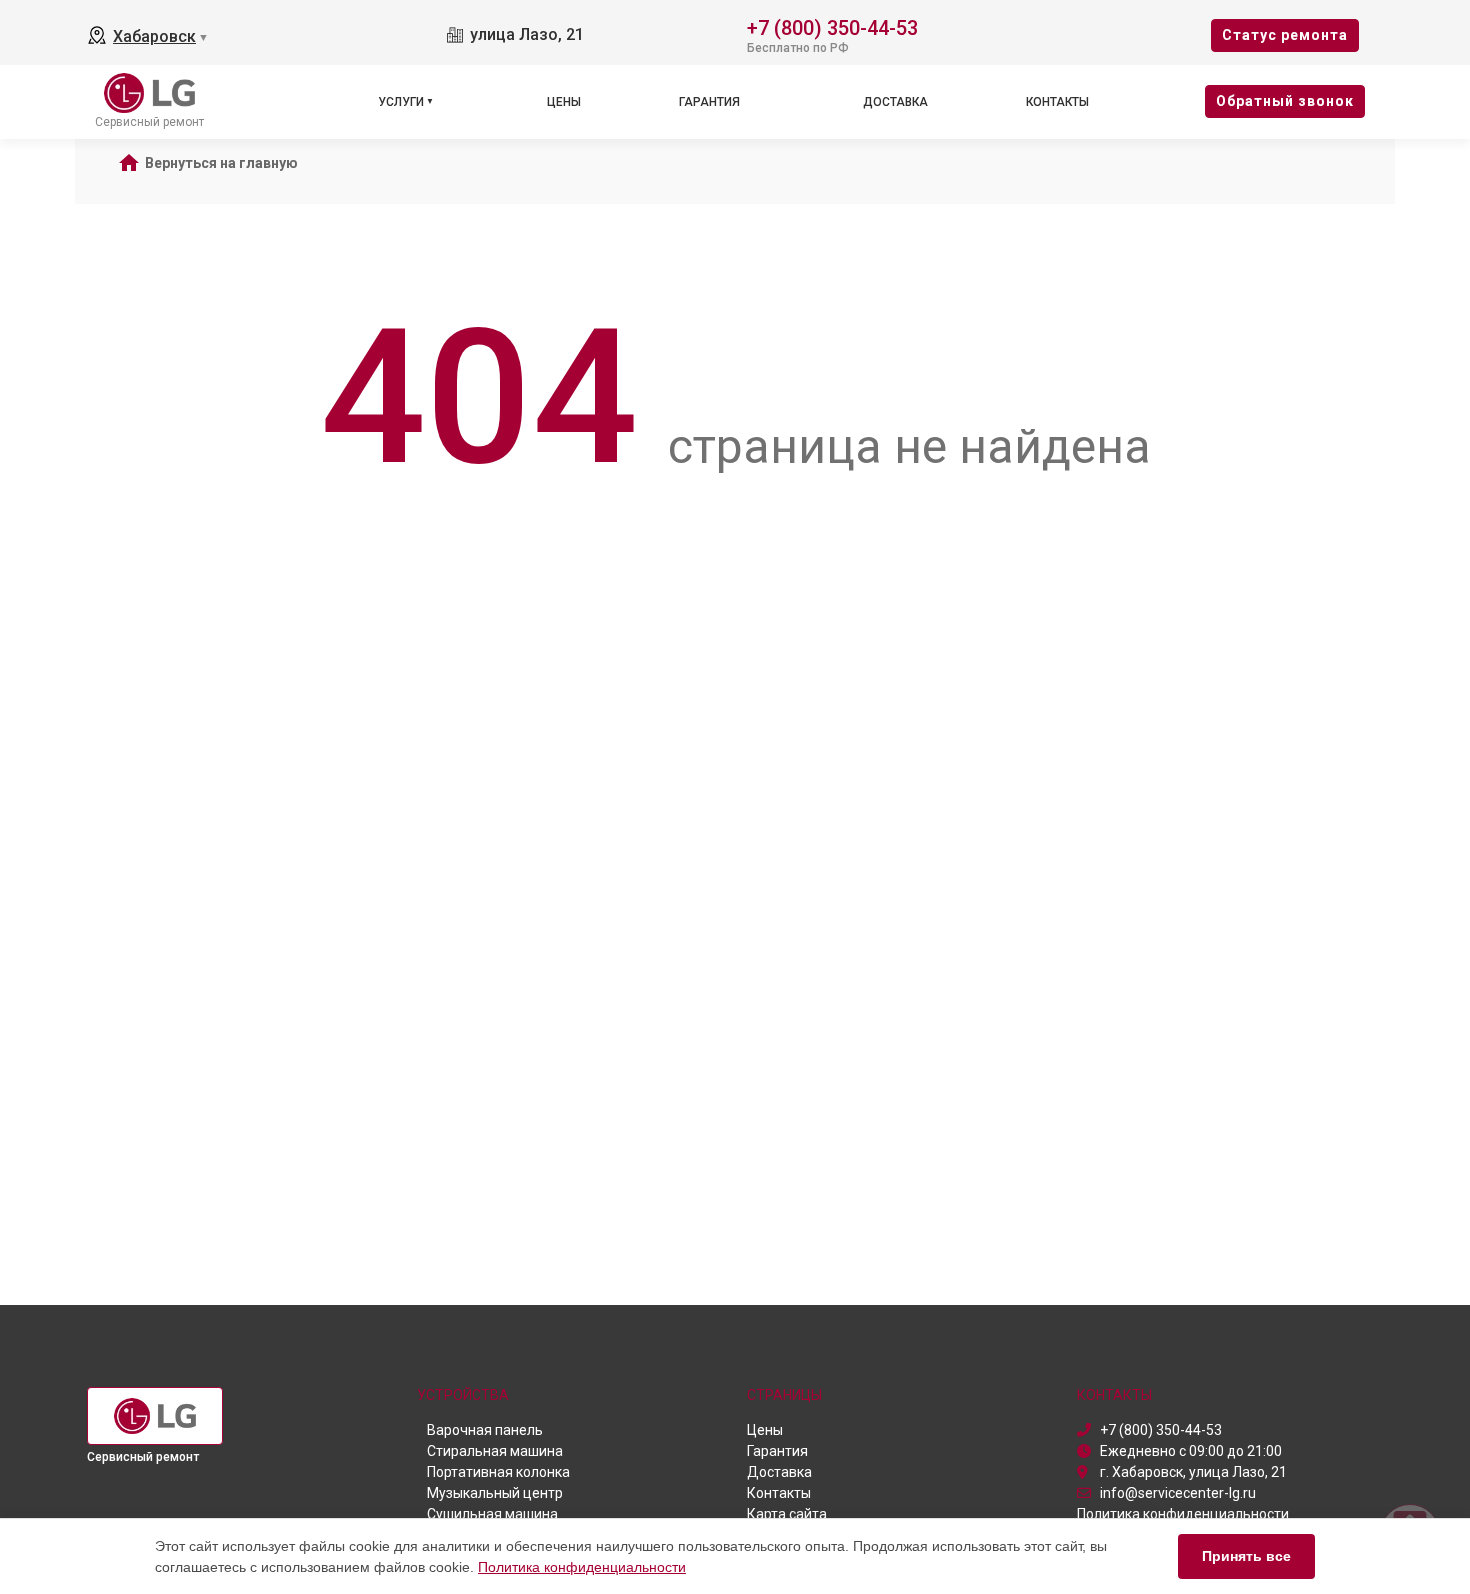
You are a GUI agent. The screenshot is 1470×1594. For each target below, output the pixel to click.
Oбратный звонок (1285, 101)
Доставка (895, 102)
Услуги (401, 102)
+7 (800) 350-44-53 (832, 26)
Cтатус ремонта (1285, 35)
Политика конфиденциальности (582, 1567)
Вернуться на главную (221, 163)
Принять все (1246, 1556)
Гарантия (709, 102)
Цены (564, 102)
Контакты (1057, 102)
